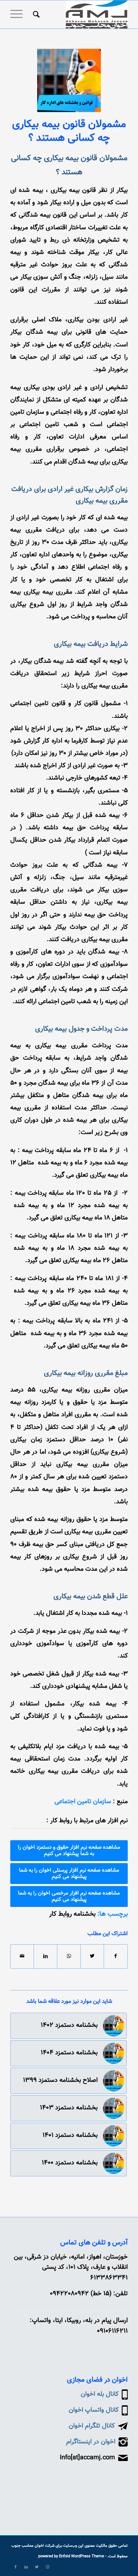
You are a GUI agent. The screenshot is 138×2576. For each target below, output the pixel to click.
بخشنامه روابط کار (72, 1914)
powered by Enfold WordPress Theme (71, 2556)
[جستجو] (35, 14)
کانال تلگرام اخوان (92, 2426)
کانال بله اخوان (100, 2394)
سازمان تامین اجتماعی (83, 1802)
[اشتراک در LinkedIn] (45, 1956)
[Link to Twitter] (37, 2567)
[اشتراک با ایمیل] (22, 1956)
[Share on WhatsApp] (69, 1956)
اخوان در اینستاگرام (91, 2442)
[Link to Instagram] (47, 2567)
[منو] (19, 14)
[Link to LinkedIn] (26, 2567)
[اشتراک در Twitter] (92, 1956)
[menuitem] (35, 14)
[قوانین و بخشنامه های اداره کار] (69, 80)
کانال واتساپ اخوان (94, 2410)
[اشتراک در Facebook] (116, 1956)
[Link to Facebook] (16, 2567)
